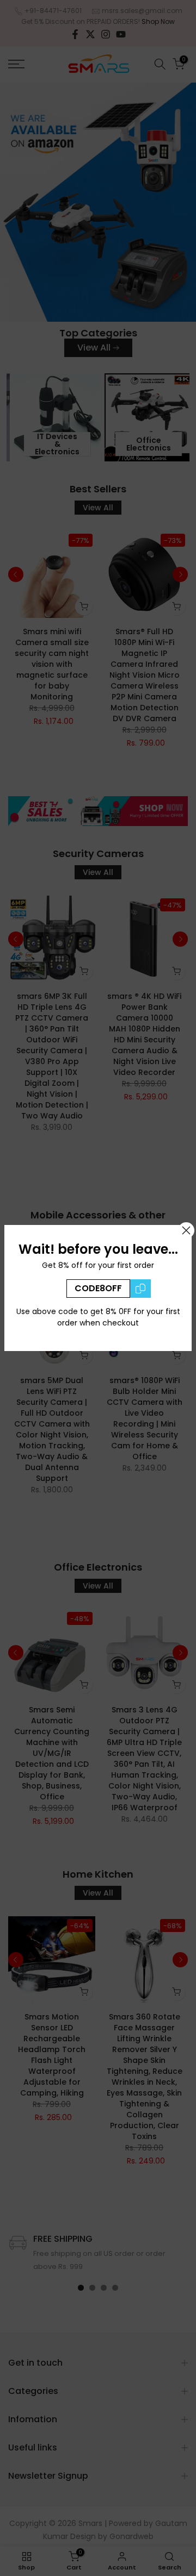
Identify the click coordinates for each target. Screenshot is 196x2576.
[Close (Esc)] (186, 1230)
